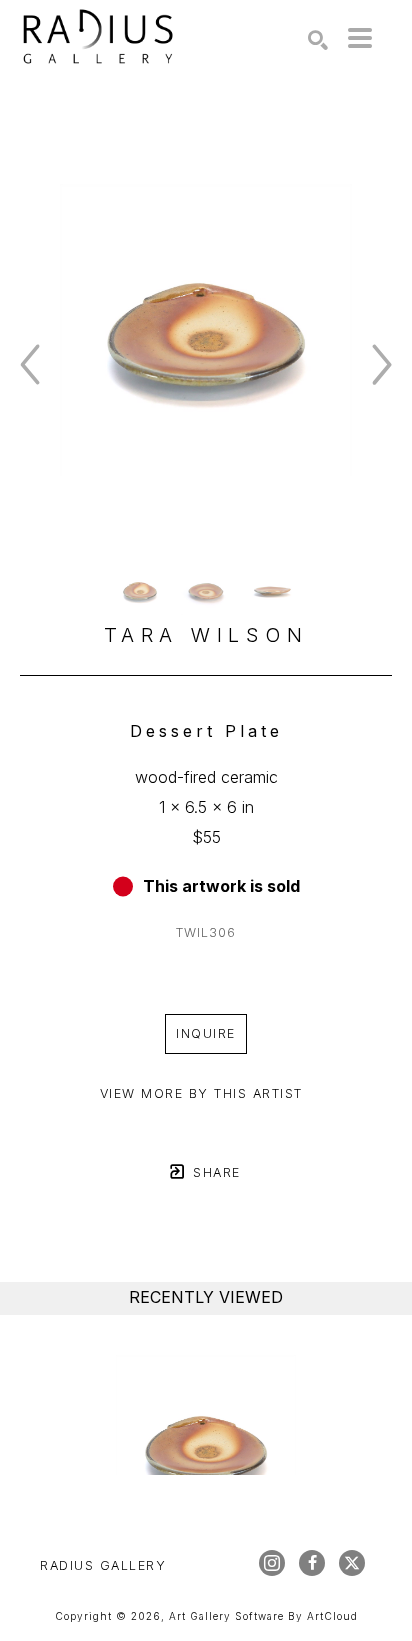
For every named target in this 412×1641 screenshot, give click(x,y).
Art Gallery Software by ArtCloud (263, 1616)
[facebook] (312, 1563)
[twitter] (352, 1563)
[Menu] (360, 38)
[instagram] (272, 1563)
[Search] (318, 40)
